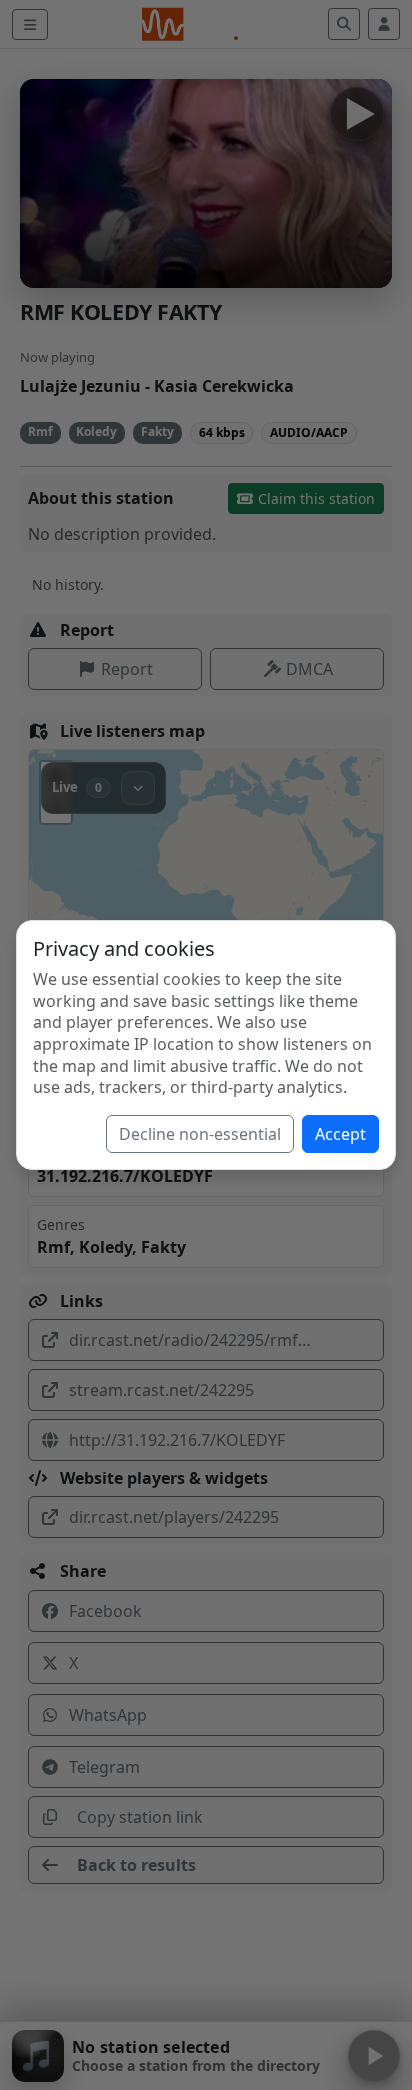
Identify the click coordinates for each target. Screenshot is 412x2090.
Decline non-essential (200, 1134)
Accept (340, 1134)
